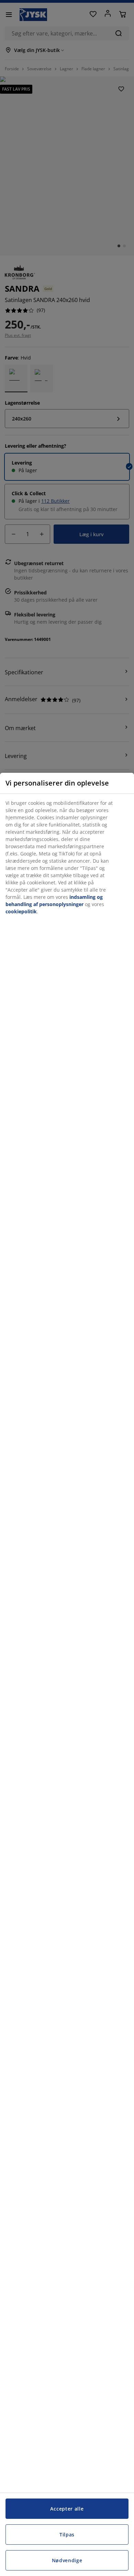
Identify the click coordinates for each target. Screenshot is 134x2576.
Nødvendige (67, 2560)
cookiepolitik (21, 911)
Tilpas (67, 2535)
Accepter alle (67, 2509)
